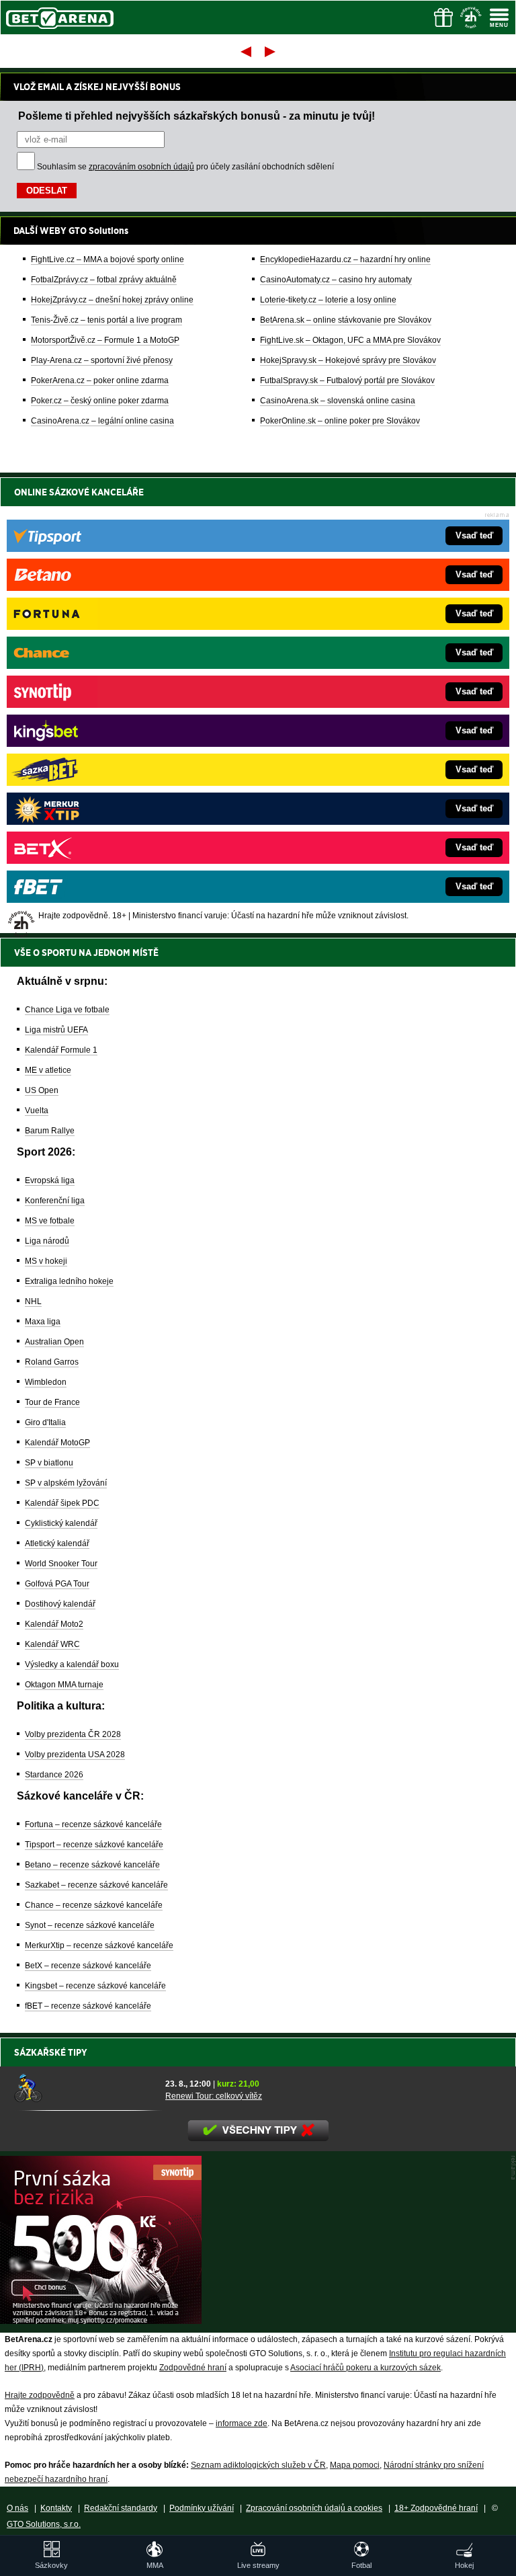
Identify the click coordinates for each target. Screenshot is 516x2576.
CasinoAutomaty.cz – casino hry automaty (336, 280)
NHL (33, 1301)
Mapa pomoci (355, 2465)
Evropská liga (50, 1180)
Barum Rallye (50, 1131)
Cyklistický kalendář (61, 1523)
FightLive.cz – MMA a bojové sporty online (107, 259)
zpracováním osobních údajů (141, 167)
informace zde (242, 2423)
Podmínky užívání (202, 2508)
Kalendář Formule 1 (61, 1050)
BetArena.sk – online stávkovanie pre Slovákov (346, 320)
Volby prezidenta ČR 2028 (73, 1734)
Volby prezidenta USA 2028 (75, 1755)
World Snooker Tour (61, 1564)
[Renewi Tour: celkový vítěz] (85, 2089)
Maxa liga (43, 1322)
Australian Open (54, 1342)
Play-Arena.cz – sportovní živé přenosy (102, 360)
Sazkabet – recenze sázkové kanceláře (96, 1885)
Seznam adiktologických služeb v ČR (258, 2465)
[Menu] (499, 17)
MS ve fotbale (50, 1221)
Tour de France (52, 1402)
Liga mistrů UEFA (56, 1030)
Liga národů (47, 1241)
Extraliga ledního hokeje (69, 1281)
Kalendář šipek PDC (62, 1503)
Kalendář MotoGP (57, 1443)
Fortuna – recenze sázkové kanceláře (93, 1824)
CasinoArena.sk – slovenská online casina (338, 401)
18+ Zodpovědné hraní (436, 2508)
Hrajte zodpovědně (40, 2395)
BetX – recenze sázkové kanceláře (88, 1966)
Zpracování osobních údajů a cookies (314, 2508)
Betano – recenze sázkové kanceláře (92, 1865)
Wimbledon (46, 1382)
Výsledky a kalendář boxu (72, 1664)
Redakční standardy (121, 2508)
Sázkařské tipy (51, 2052)
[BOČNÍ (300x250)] (101, 2321)
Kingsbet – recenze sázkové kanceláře (95, 1986)
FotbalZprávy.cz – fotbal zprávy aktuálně (104, 280)
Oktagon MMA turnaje (64, 1685)
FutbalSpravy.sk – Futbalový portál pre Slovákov (347, 380)
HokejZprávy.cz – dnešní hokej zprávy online (112, 300)
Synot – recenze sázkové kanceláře (90, 1925)
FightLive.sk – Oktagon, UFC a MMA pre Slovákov (350, 340)
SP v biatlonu (49, 1463)
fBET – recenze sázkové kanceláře (88, 2006)
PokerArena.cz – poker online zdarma (100, 380)
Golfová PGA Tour (57, 1584)
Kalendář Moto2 (54, 1624)
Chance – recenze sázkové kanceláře (94, 1905)
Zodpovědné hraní (193, 2368)
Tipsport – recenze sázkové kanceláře (94, 1845)
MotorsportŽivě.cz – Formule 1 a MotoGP (105, 340)
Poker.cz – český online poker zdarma (100, 401)
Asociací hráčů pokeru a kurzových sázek (365, 2368)
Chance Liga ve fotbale (67, 1010)
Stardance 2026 (54, 1775)
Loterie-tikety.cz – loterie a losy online (328, 300)
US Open (42, 1090)
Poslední (271, 51)
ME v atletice (48, 1070)
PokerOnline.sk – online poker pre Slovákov (340, 421)
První (245, 51)
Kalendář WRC (52, 1644)
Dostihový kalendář (60, 1604)
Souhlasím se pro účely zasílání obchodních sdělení (185, 167)
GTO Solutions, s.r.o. (44, 2524)
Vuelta (37, 1111)
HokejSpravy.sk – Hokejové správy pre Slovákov (348, 360)
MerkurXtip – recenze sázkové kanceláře (99, 1945)
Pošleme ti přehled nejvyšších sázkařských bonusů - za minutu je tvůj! (197, 116)
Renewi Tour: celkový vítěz (214, 2096)
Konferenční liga (55, 1201)
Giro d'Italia (45, 1422)
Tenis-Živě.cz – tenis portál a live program (106, 320)
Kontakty (56, 2508)
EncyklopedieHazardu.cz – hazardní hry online (345, 259)
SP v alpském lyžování (66, 1483)
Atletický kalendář (57, 1543)
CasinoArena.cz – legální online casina (102, 421)
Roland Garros (52, 1362)
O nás (17, 2508)
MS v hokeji (46, 1261)
